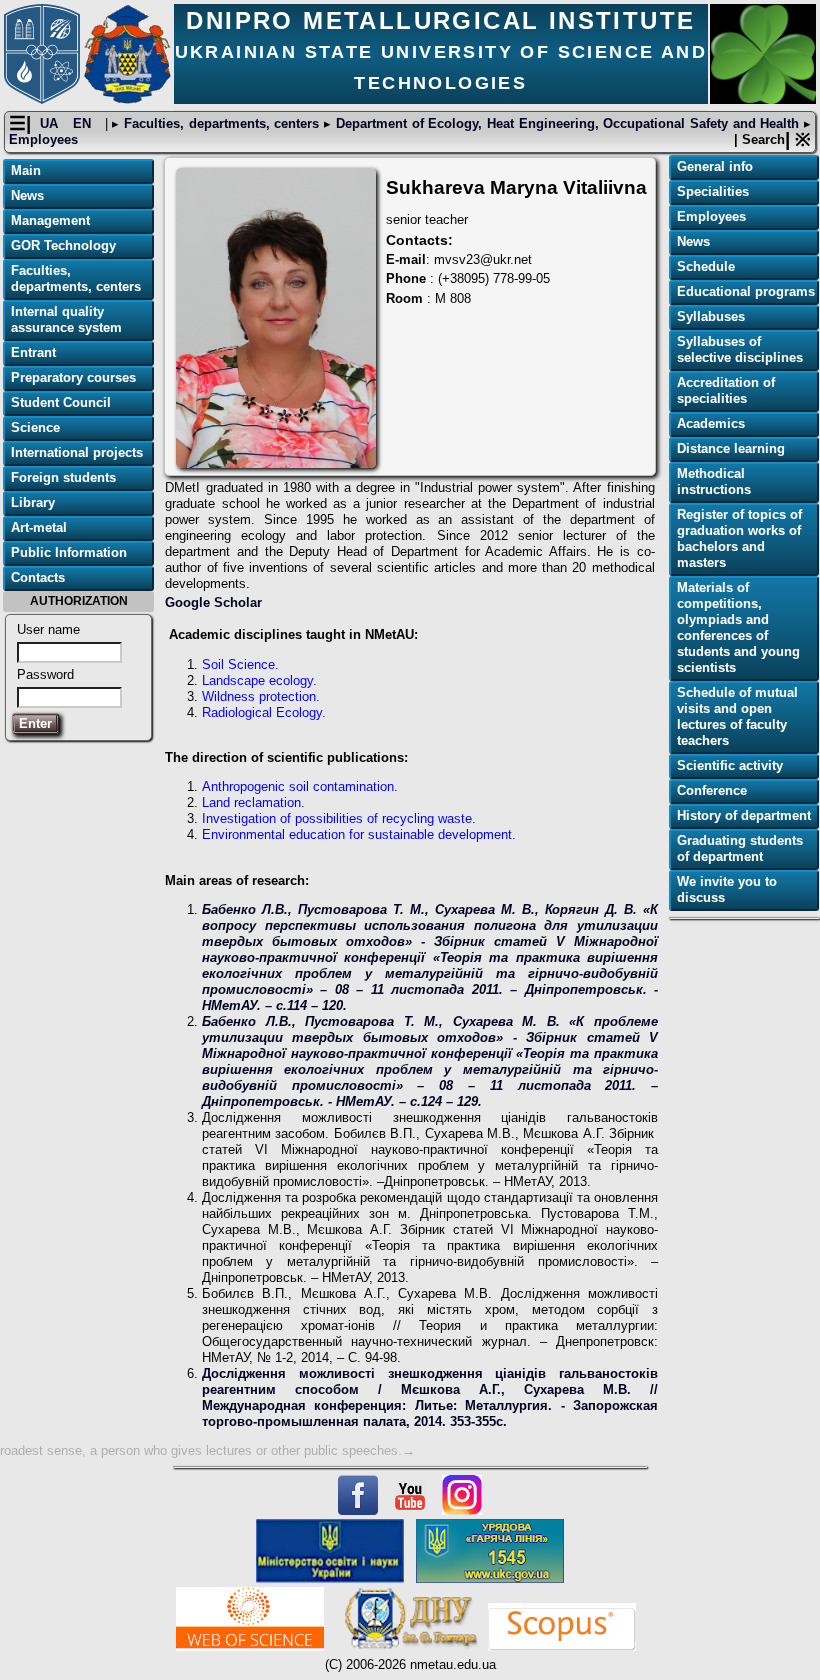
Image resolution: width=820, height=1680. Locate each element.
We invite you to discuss (727, 889)
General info (715, 166)
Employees (43, 139)
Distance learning (731, 448)
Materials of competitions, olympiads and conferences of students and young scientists (738, 627)
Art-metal (39, 527)
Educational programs (746, 291)
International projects (77, 452)
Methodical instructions (714, 481)
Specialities (713, 191)
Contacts (38, 577)
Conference (712, 790)
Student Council (61, 402)
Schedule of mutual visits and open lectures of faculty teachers (737, 716)
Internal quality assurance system (66, 319)
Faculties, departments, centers (221, 123)
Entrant (33, 352)
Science (35, 427)
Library (33, 502)
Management (50, 220)
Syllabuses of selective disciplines (740, 349)
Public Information (69, 552)
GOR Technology (63, 245)
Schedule (706, 266)
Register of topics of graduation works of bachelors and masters (739, 538)
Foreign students (63, 477)
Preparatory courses (73, 377)
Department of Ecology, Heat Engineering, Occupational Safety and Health (567, 123)
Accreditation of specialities (726, 390)
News (27, 195)
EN (84, 123)
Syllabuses (711, 316)
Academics (711, 423)
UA (51, 123)
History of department (744, 815)
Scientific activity (730, 765)
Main (26, 170)
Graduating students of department (740, 848)
